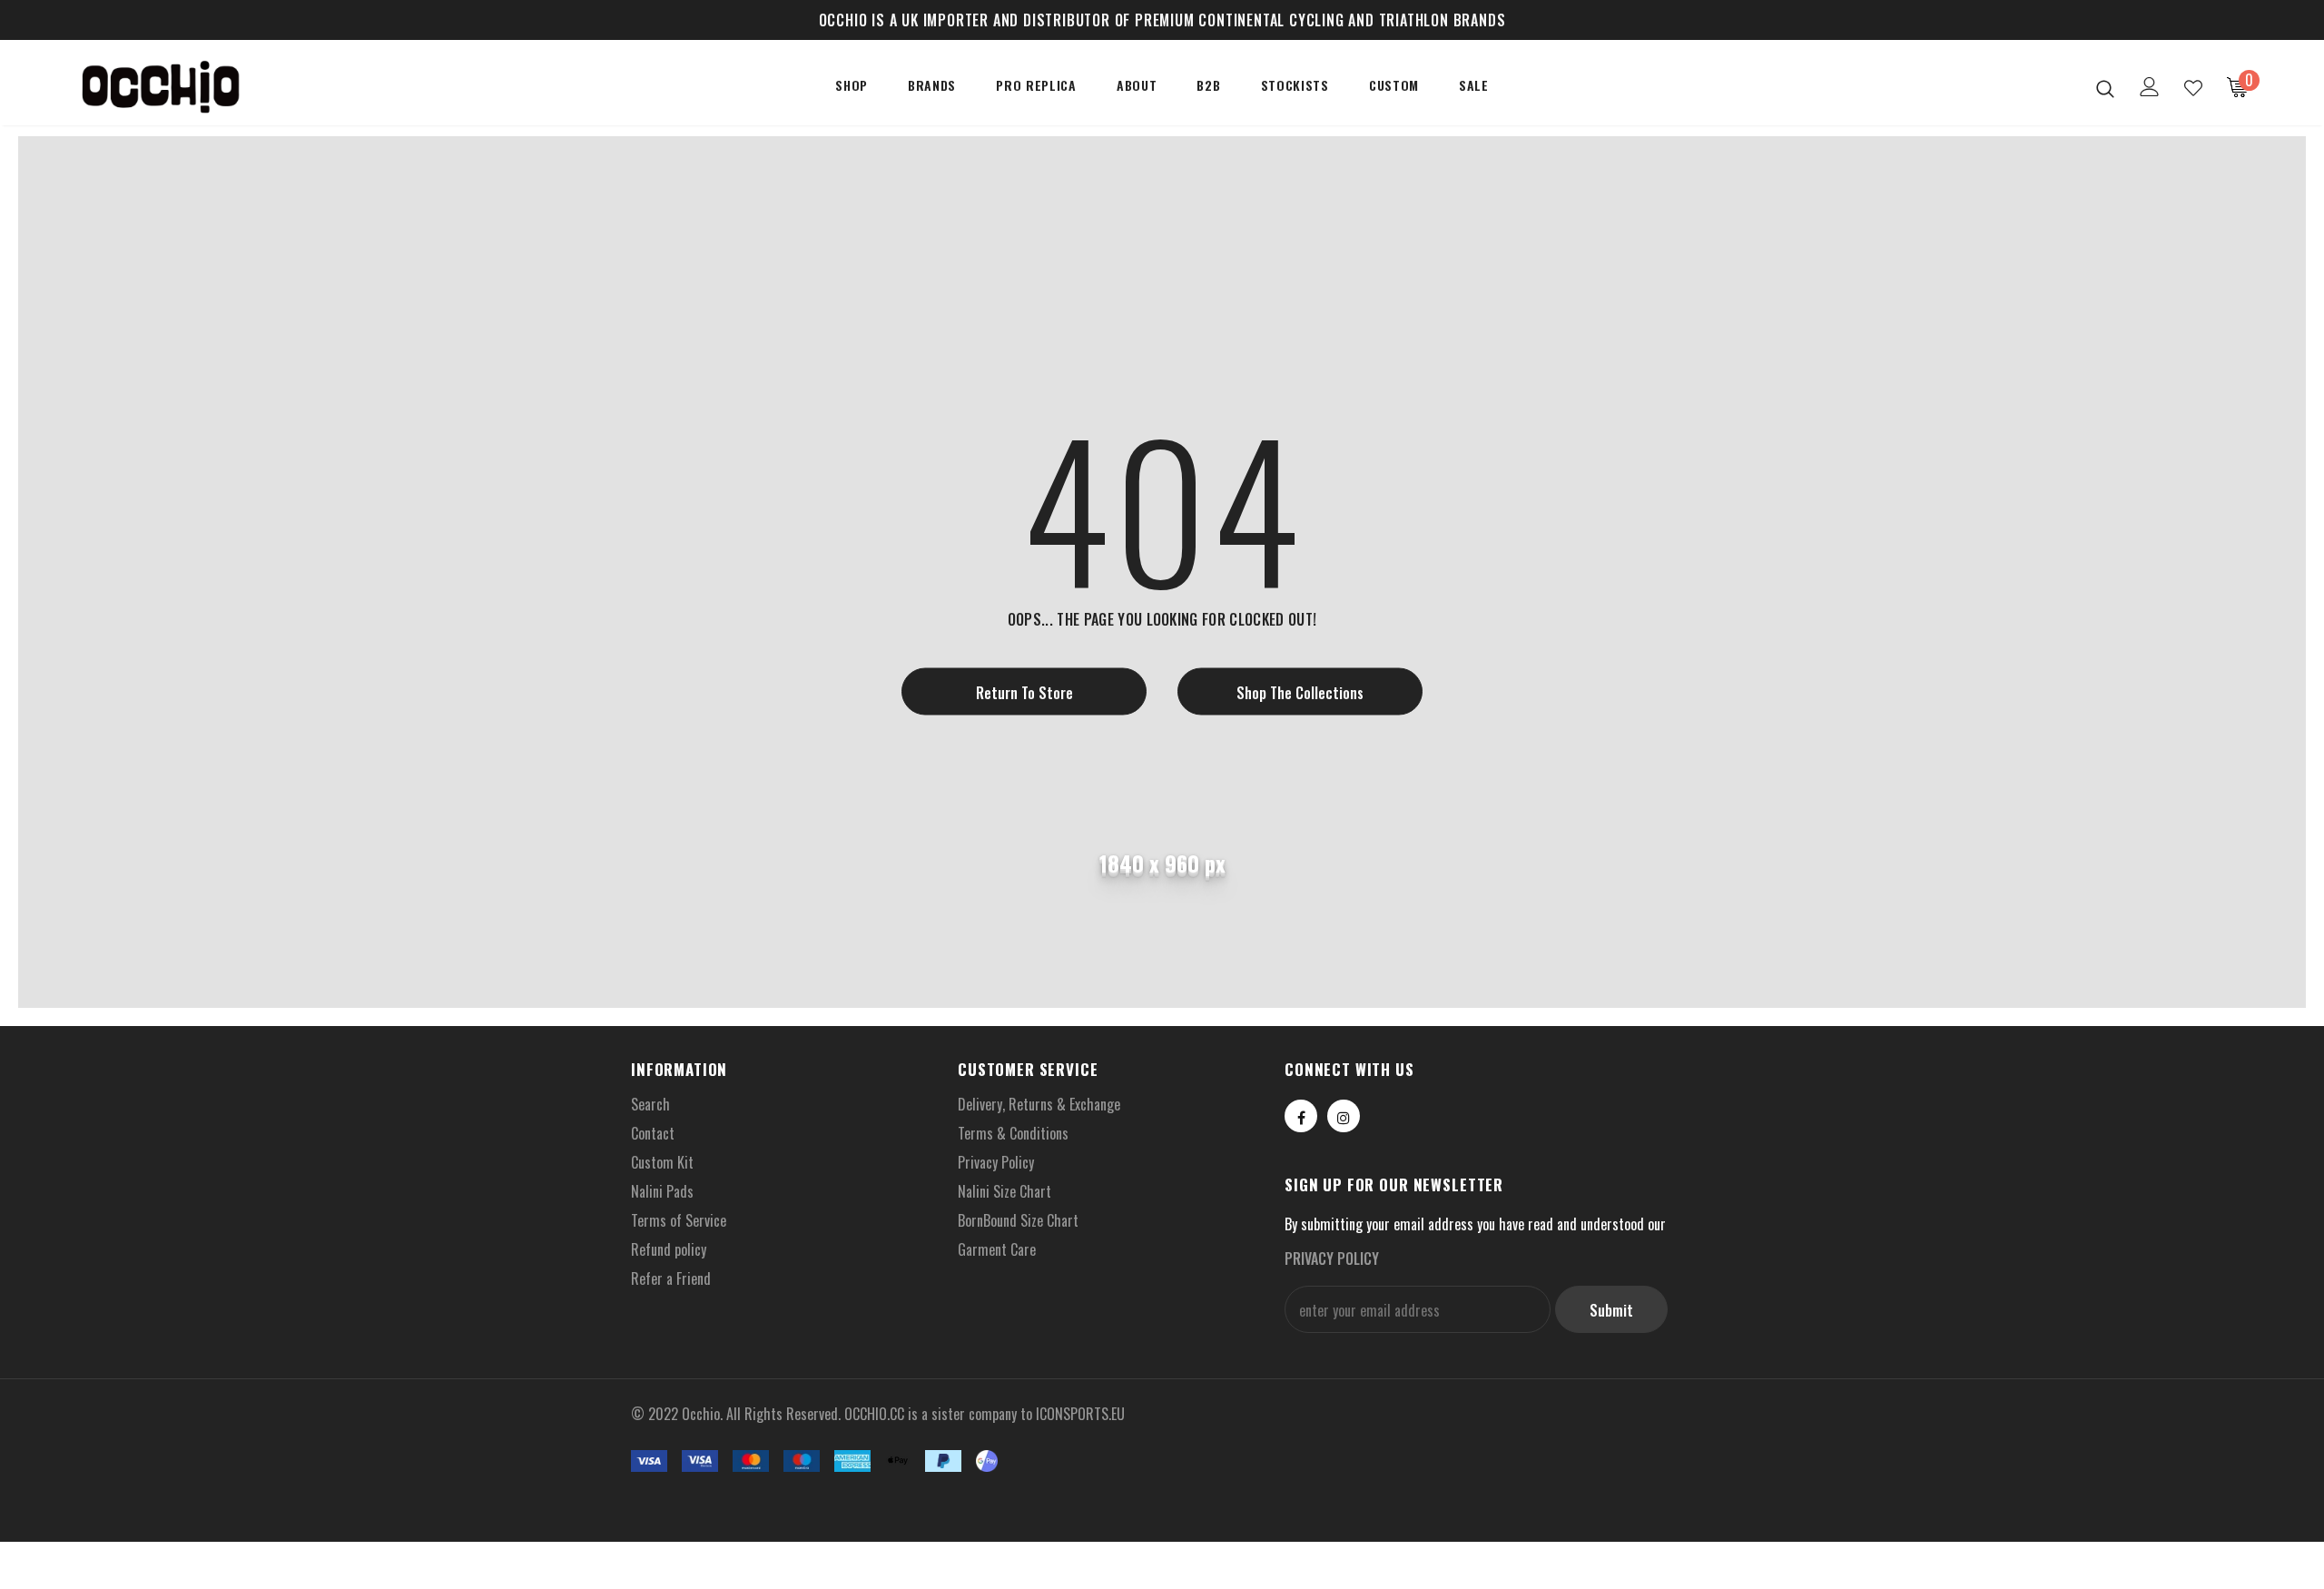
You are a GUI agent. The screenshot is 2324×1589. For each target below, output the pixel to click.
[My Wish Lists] (2193, 88)
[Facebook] (1301, 1116)
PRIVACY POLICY (1332, 1258)
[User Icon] (2150, 87)
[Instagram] (1344, 1116)
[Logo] (180, 87)
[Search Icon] (2105, 88)
